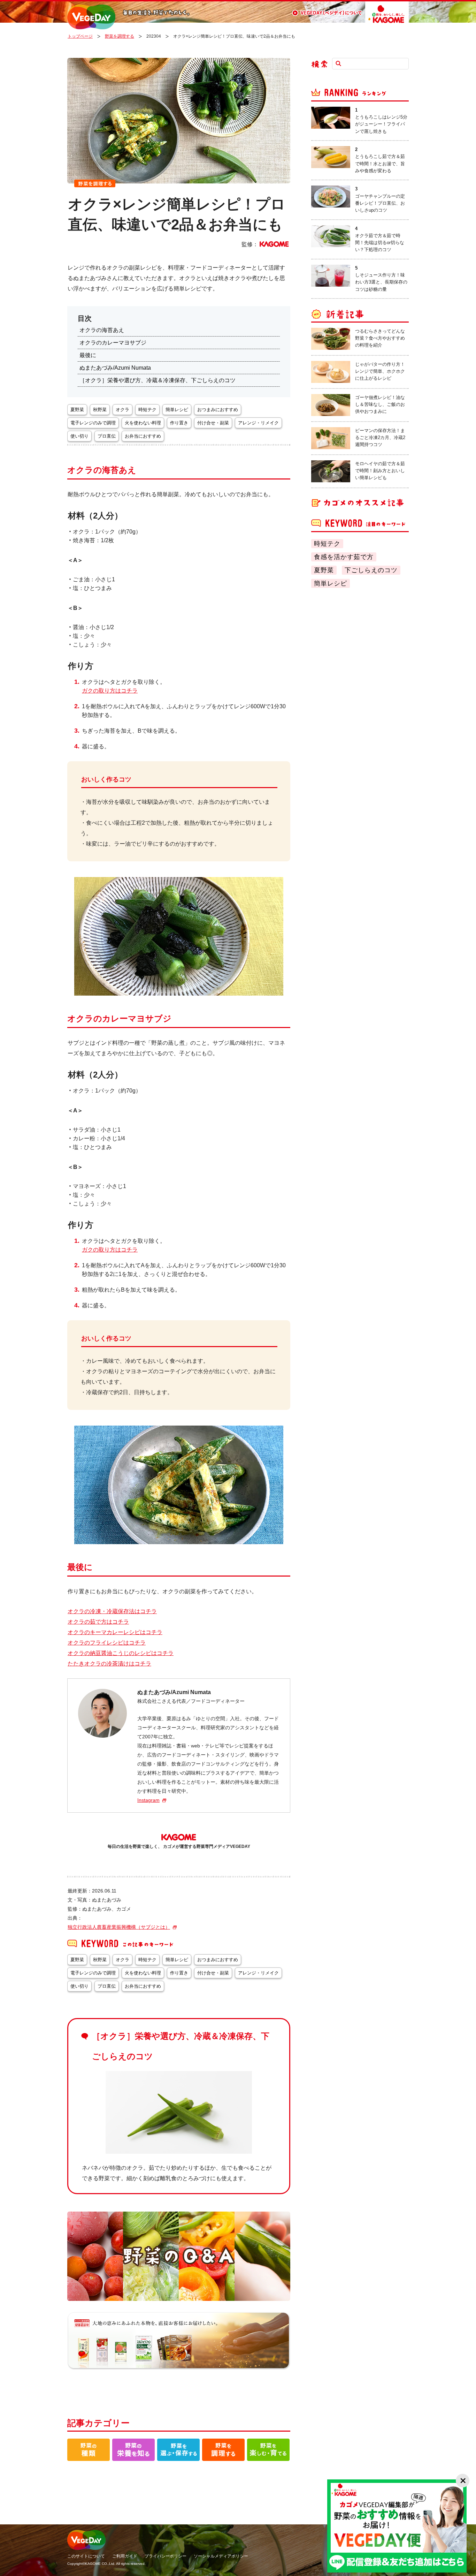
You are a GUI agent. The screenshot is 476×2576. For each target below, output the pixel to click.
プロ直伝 (107, 436)
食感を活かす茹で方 (344, 557)
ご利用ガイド (125, 2556)
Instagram (148, 1800)
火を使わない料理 (143, 423)
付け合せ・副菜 (213, 423)
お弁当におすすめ (143, 436)
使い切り (79, 436)
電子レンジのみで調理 (93, 423)
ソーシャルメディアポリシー (221, 2556)
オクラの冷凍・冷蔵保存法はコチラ (112, 1611)
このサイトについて (86, 2556)
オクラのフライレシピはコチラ (107, 1643)
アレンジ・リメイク (258, 423)
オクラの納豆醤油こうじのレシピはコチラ (121, 1653)
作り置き (179, 423)
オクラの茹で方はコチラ (98, 1622)
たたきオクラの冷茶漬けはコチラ (109, 1664)
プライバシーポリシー (166, 2556)
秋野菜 (100, 410)
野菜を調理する (120, 36)
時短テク (327, 544)
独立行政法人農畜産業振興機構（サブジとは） (119, 1927)
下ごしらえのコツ (371, 570)
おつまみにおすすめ (218, 410)
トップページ (80, 36)
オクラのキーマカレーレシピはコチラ (115, 1632)
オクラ (122, 410)
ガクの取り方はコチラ (110, 691)
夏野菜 (324, 570)
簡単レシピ (331, 583)
